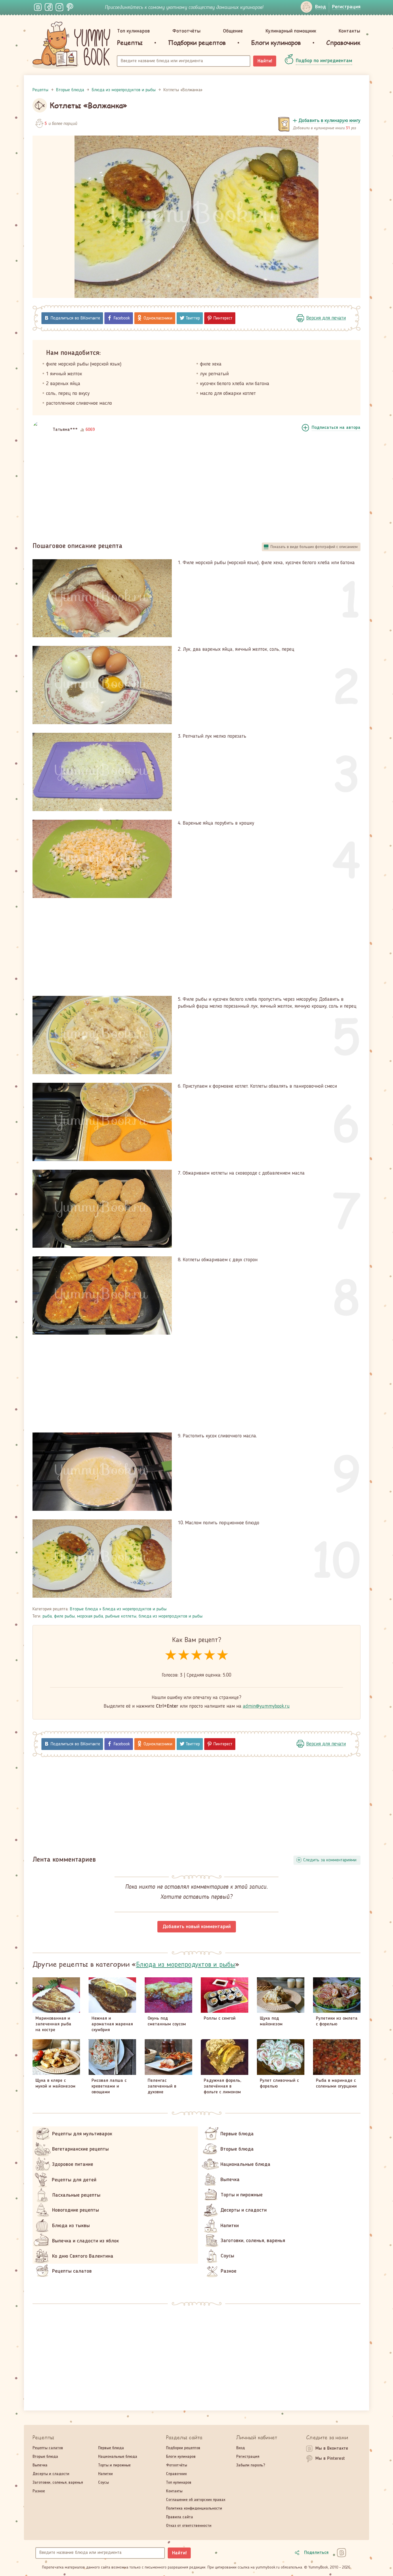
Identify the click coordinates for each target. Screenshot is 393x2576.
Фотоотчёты (186, 31)
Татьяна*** (65, 430)
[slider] (197, 1655)
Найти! (265, 61)
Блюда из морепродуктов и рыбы (135, 1609)
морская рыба (90, 1616)
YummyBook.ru (71, 45)
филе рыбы (64, 1616)
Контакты (349, 31)
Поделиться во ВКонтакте (75, 318)
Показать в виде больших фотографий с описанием (314, 547)
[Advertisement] (197, 489)
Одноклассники (158, 318)
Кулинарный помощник (291, 31)
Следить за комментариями (330, 1860)
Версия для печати (326, 318)
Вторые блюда (84, 1609)
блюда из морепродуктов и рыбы (171, 1616)
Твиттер (193, 318)
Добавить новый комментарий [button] (197, 1927)
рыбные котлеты (121, 1616)
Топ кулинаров (133, 31)
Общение (233, 31)
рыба (47, 1616)
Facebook (122, 318)
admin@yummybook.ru (266, 1706)
